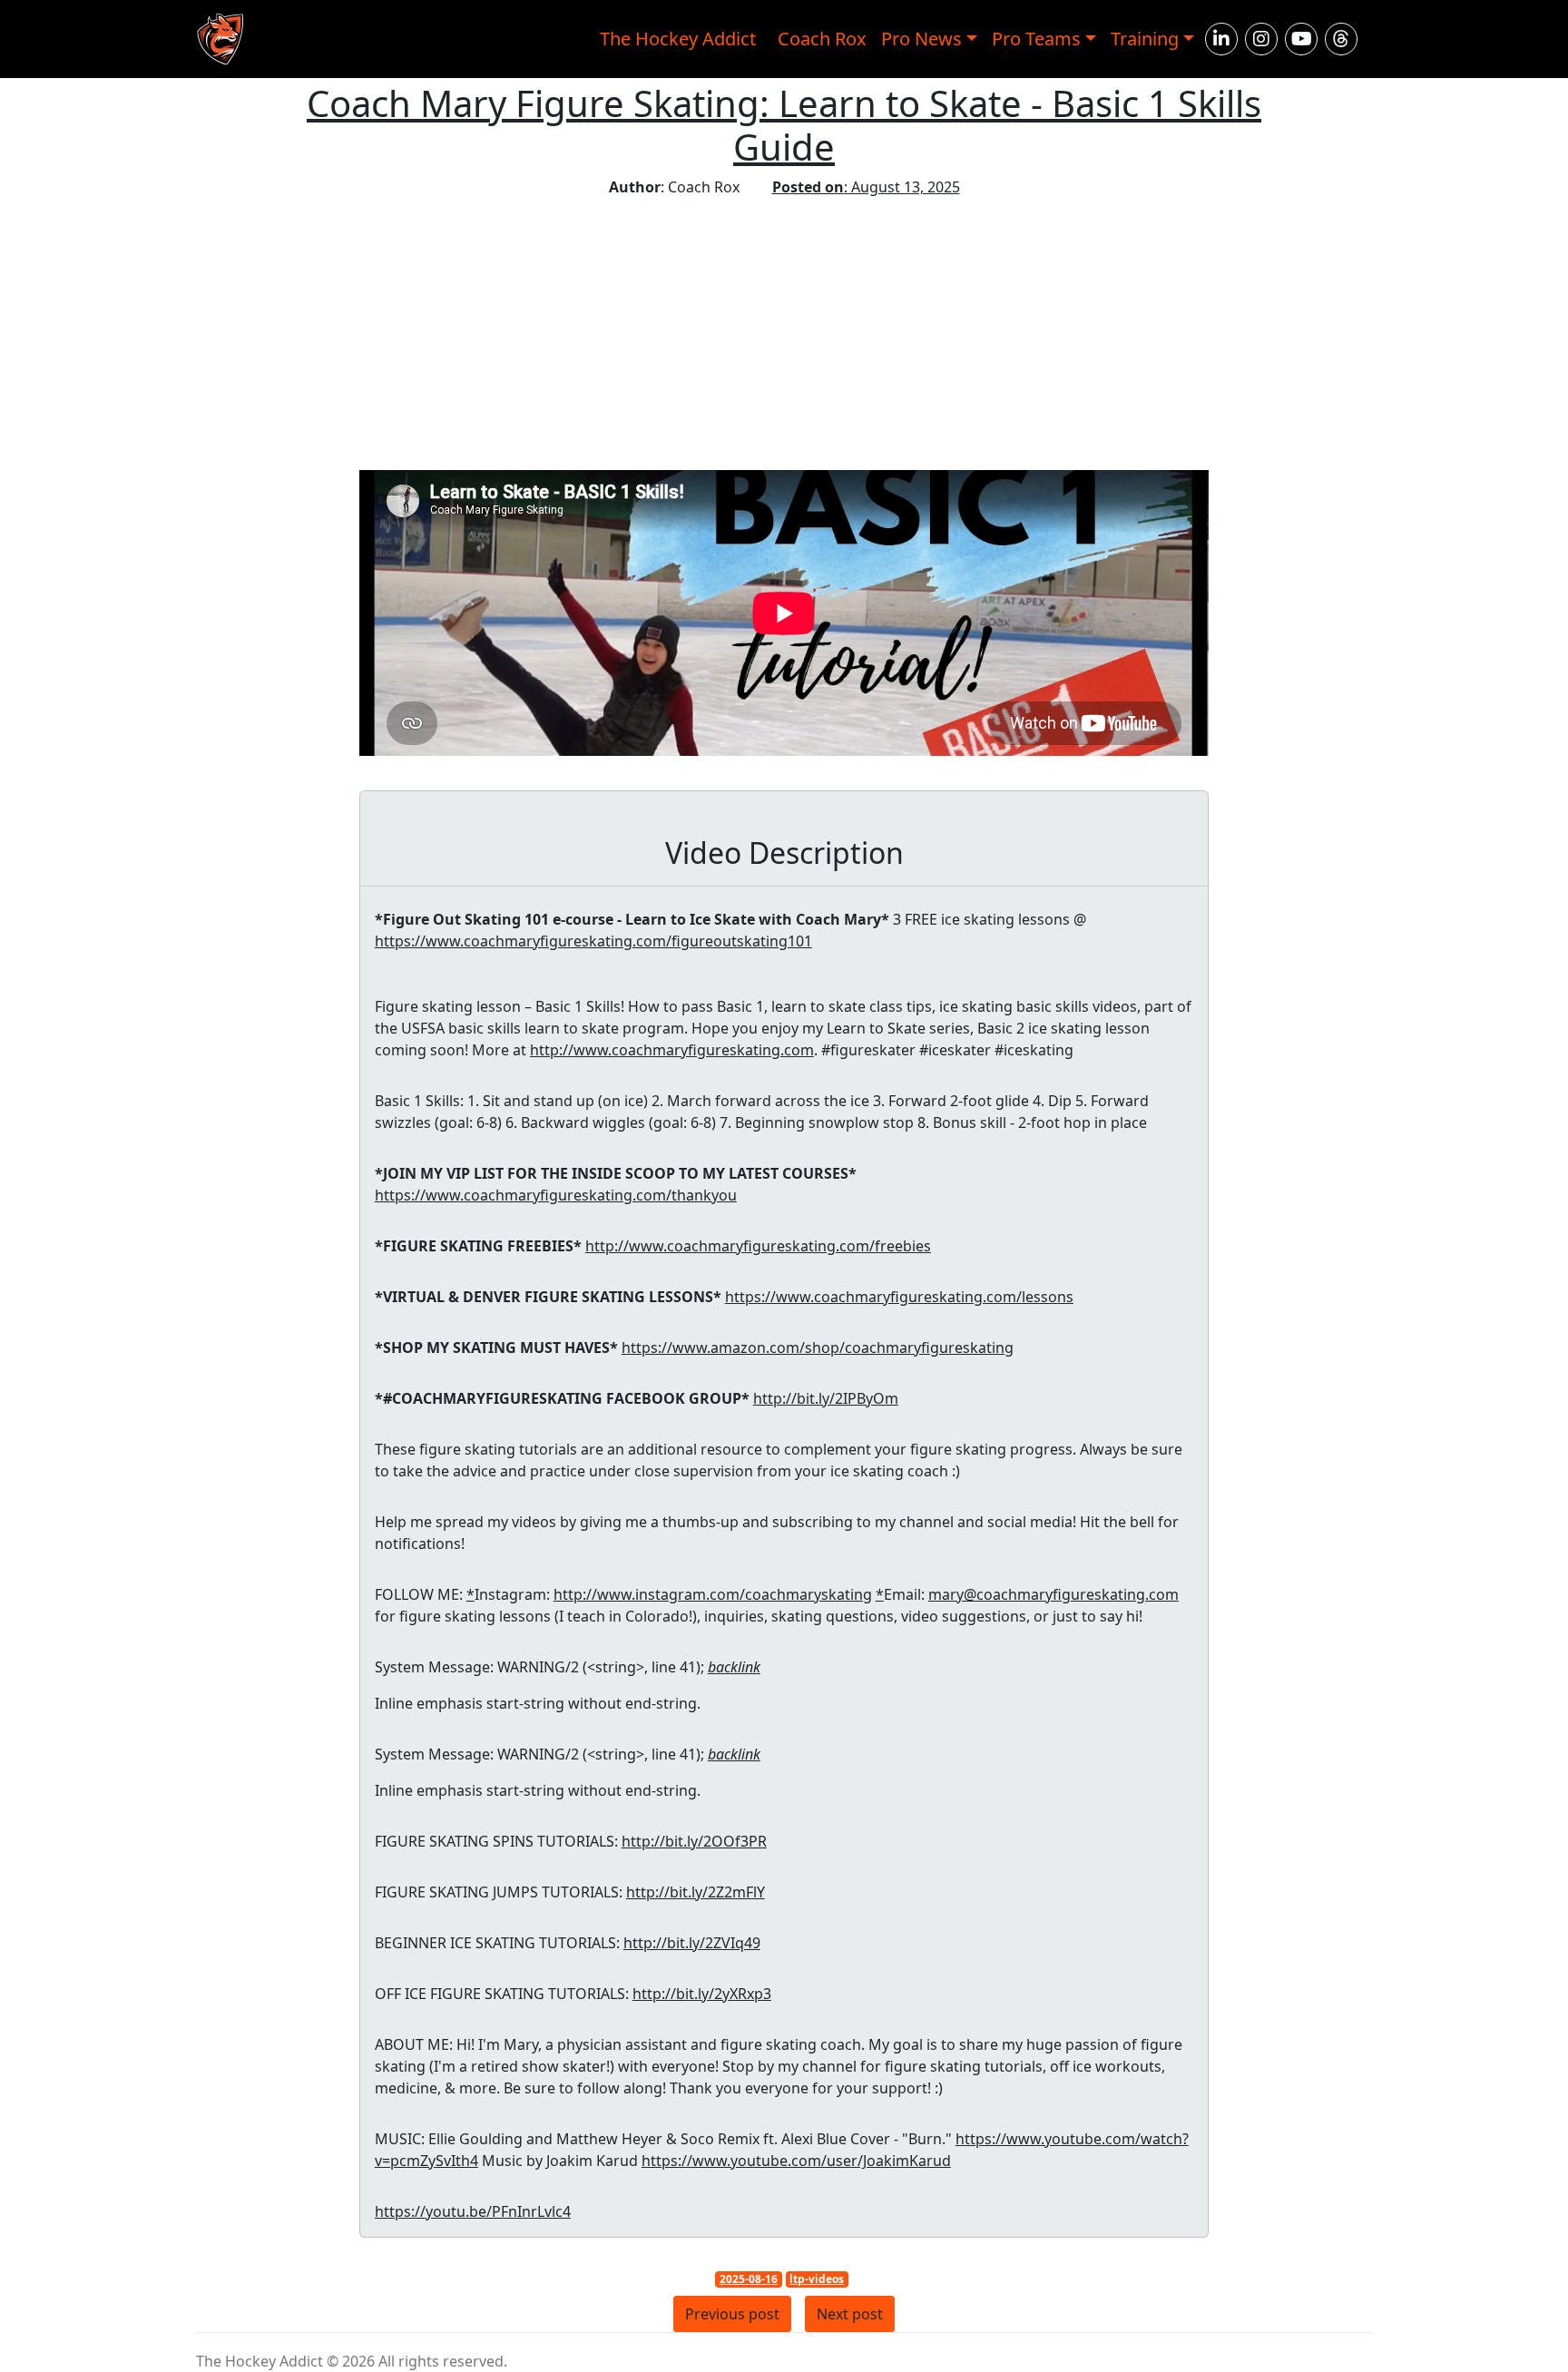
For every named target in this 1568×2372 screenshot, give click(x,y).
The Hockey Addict (678, 39)
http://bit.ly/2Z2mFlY (696, 1892)
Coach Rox (822, 39)
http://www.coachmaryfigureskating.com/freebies (758, 1246)
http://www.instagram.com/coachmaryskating (713, 1594)
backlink (734, 1667)
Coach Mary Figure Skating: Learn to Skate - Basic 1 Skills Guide (784, 125)
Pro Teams (1036, 39)
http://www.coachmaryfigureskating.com (672, 1050)
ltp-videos (817, 2279)
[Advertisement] (784, 334)
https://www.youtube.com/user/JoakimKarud (796, 2161)
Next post (850, 2314)
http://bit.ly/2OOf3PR (694, 1841)
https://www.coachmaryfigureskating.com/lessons (899, 1297)
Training (1145, 39)
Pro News (921, 39)
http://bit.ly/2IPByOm (826, 1398)
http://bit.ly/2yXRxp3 (702, 1994)
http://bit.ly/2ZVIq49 (692, 1943)
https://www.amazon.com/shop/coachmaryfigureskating (818, 1348)
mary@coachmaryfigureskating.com (1053, 1594)
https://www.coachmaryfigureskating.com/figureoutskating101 (593, 941)
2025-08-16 (749, 2279)
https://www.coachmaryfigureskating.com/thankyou (556, 1195)
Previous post (732, 2314)
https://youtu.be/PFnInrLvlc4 (473, 2211)
